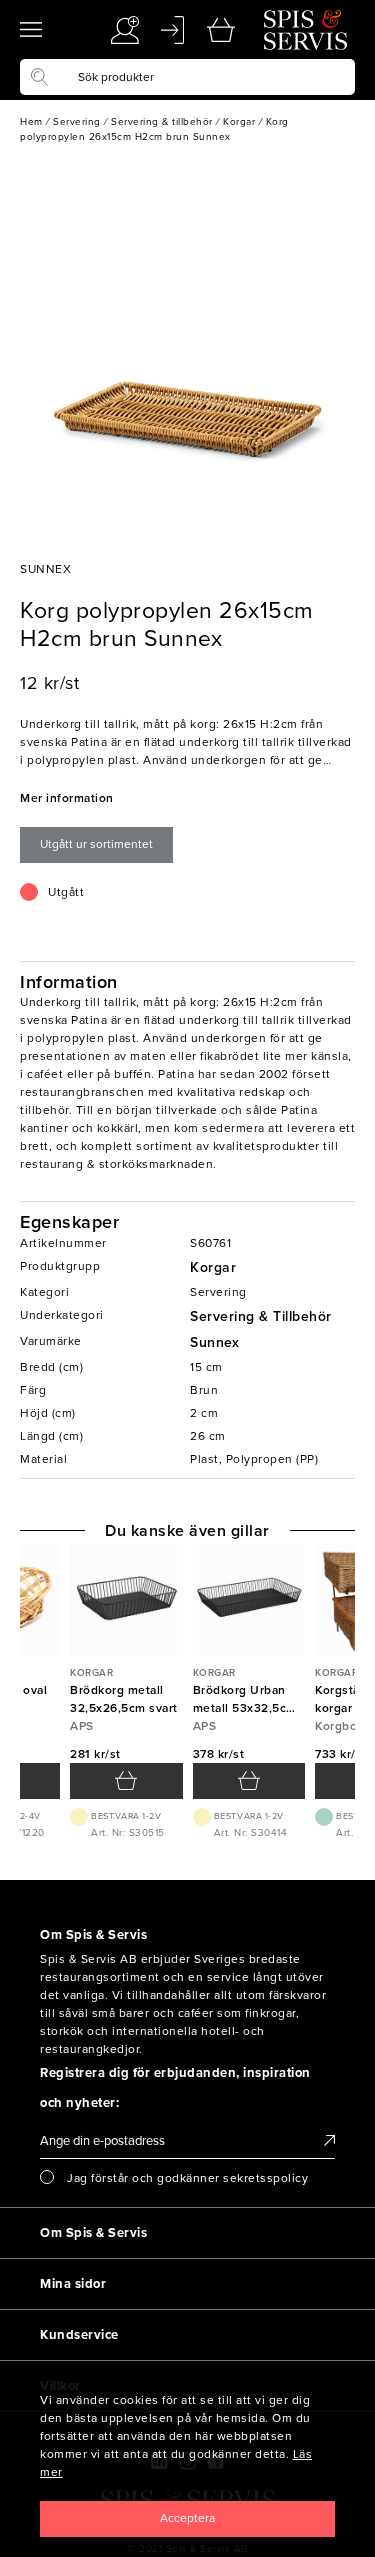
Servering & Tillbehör (261, 1316)
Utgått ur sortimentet (96, 844)
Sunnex (214, 1342)
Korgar (213, 1267)
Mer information (67, 798)
